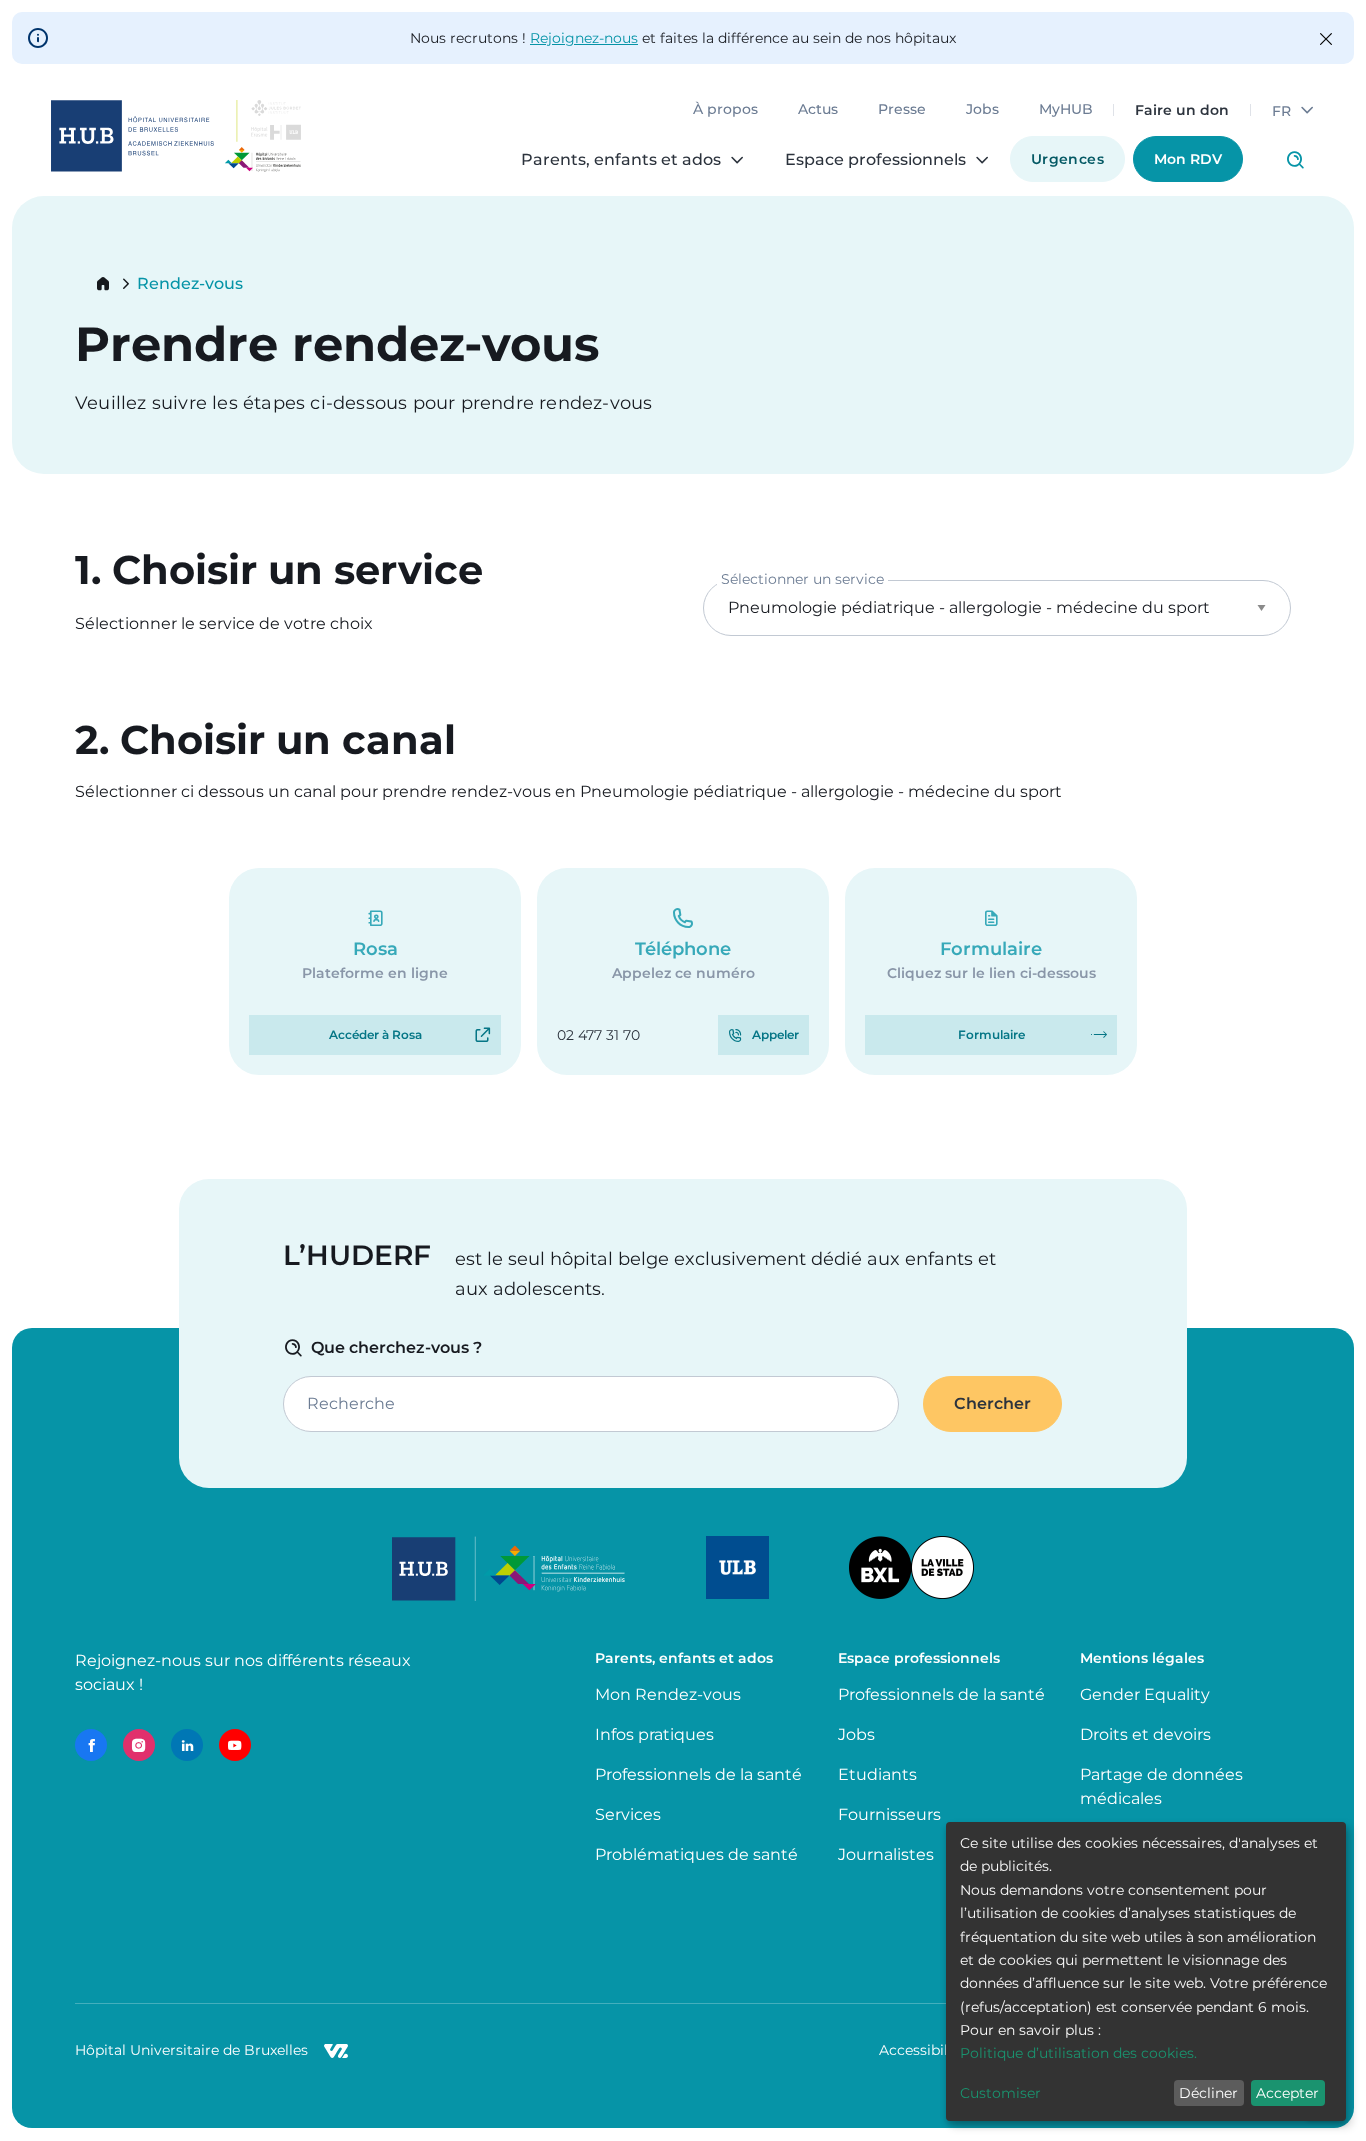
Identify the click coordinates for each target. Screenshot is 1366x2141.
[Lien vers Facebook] (91, 1745)
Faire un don (1182, 110)
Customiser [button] (1000, 2093)
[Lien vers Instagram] (139, 1745)
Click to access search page (1295, 160)
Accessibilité (922, 2050)
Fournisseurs (889, 1814)
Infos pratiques (654, 1734)
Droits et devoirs (1145, 1734)
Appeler (775, 1034)
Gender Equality (1145, 1694)
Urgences (1067, 159)
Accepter (1287, 2093)
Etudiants (877, 1774)
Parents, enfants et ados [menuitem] (621, 160)
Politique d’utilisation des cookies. (1078, 2053)
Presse (902, 110)
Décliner (1208, 2093)
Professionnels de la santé (698, 1774)
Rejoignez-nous (584, 38)
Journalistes (886, 1854)
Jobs (982, 110)
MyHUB (1066, 110)
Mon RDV (1188, 159)
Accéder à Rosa (375, 1034)
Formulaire (991, 1034)
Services (628, 1814)
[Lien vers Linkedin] (187, 1745)
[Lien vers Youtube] (235, 1745)
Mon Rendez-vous (668, 1694)
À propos (725, 110)
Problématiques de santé (696, 1854)
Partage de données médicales (1161, 1786)
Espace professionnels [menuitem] (875, 160)
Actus (818, 110)
